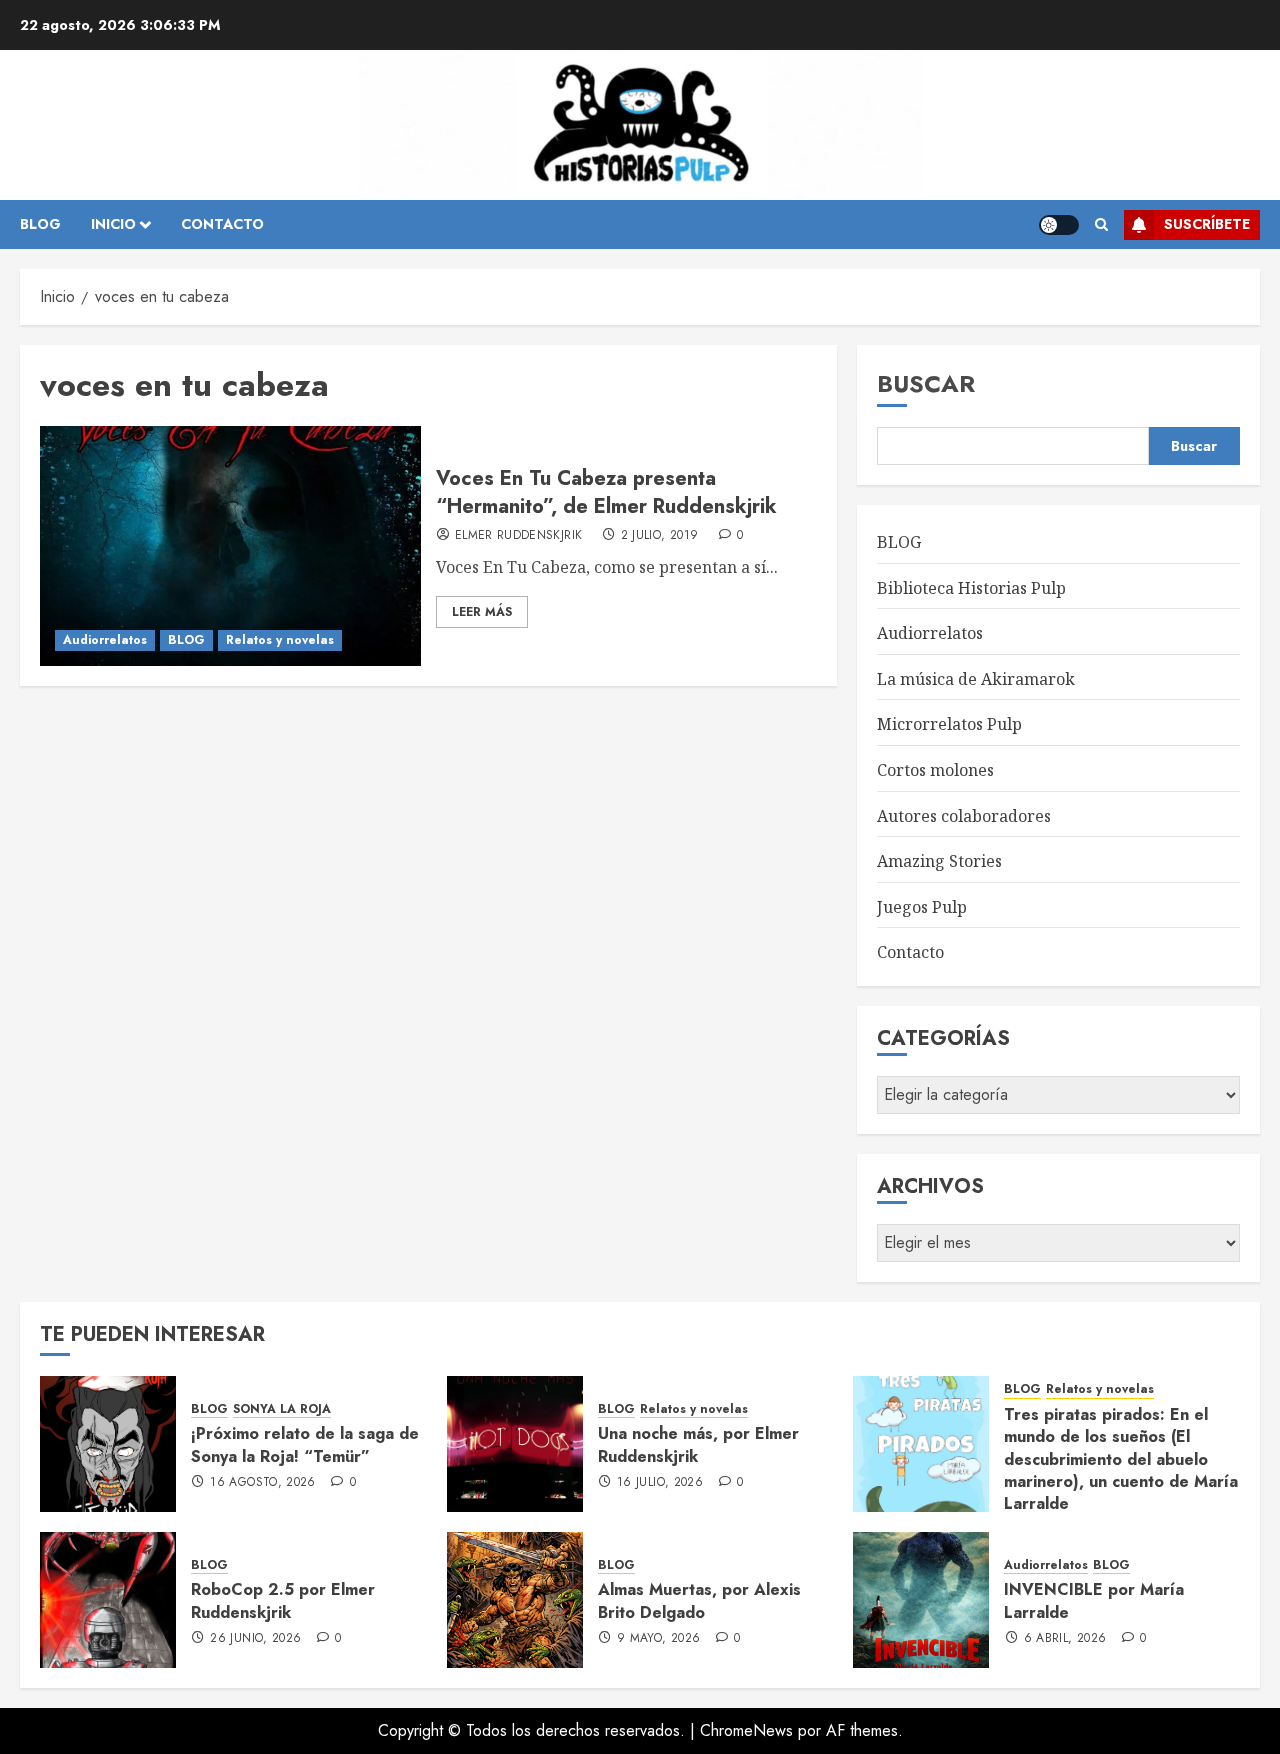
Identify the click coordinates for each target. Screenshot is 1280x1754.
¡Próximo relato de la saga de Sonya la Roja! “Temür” (305, 1444)
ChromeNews (746, 1730)
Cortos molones (935, 770)
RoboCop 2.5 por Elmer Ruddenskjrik (283, 1600)
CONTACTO (222, 224)
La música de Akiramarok (976, 679)
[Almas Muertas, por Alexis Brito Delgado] (515, 1600)
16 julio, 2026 (660, 1483)
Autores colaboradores (964, 816)
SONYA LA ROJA (282, 1409)
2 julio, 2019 (660, 536)
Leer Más (482, 612)
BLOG (40, 224)
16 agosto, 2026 (262, 1483)
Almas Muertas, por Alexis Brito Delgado (699, 1600)
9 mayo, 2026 (658, 1639)
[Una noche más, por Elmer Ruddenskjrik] (515, 1444)
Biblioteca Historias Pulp (971, 588)
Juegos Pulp (922, 907)
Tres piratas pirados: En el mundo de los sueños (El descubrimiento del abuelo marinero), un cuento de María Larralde (1121, 1459)
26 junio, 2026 (255, 1639)
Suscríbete (1207, 224)
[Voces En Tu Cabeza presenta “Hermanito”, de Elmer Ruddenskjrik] (230, 546)
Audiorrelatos (105, 640)
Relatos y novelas (280, 640)
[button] (1101, 225)
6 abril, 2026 (1065, 1639)
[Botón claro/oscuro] (1059, 225)
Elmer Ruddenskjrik (518, 536)
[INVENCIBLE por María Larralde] (921, 1600)
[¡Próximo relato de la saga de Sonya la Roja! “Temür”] (108, 1444)
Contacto (910, 952)
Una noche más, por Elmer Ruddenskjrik (698, 1444)
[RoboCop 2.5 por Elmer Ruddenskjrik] (108, 1600)
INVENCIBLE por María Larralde (1094, 1600)
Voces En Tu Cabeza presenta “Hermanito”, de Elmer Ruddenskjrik (606, 492)
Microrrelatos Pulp (949, 724)
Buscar (926, 383)
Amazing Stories (939, 861)
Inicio (113, 224)
